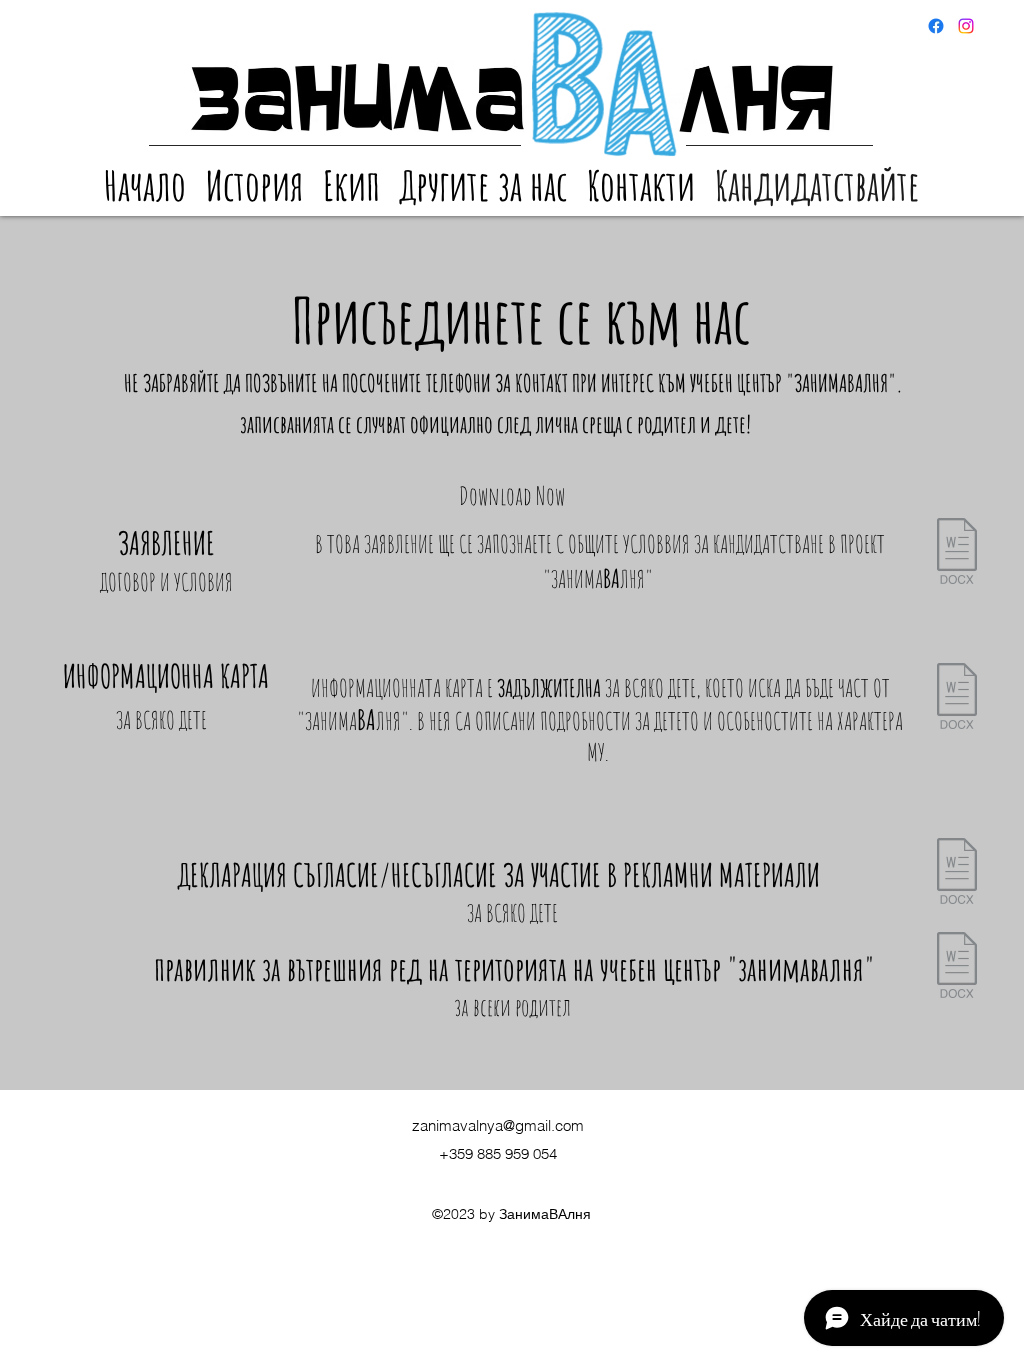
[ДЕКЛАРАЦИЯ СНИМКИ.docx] (957, 873)
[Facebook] (936, 26)
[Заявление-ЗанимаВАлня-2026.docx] (957, 554)
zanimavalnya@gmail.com (498, 1125)
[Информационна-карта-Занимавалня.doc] (957, 698)
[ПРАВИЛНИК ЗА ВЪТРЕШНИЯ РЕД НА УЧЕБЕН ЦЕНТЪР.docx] (957, 967)
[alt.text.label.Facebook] (966, 26)
